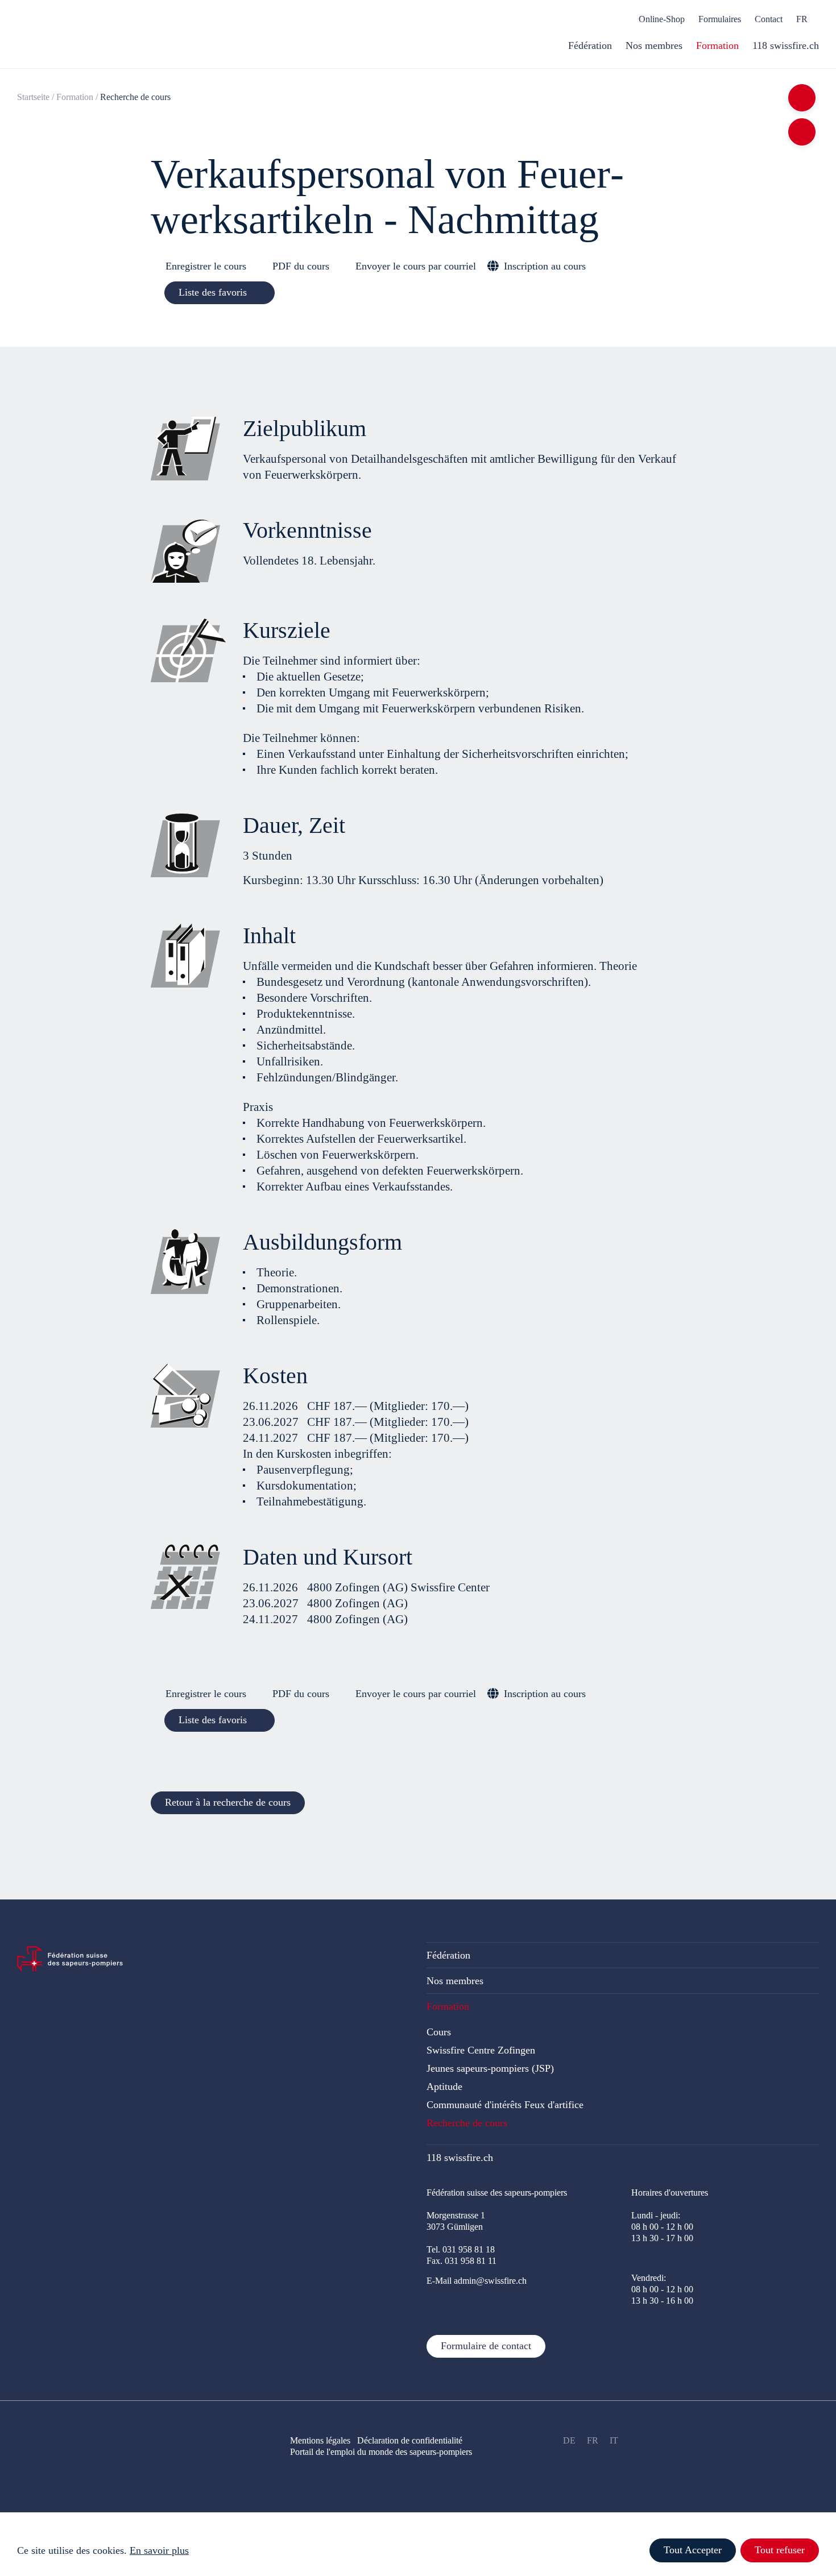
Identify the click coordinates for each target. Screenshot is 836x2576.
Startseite (33, 97)
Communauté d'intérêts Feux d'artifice (505, 2105)
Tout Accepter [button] (693, 2550)
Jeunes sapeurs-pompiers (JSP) (490, 2068)
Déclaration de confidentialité (417, 2440)
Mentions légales (320, 2440)
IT (614, 2440)
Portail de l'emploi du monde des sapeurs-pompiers (381, 2452)
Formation (75, 97)
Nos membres (455, 1981)
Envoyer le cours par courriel (416, 266)
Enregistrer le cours (206, 266)
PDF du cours (301, 266)
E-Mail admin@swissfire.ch (477, 2281)
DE (569, 2440)
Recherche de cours (467, 2123)
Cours (439, 2032)
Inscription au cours (545, 266)
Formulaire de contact (486, 2346)
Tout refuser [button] (780, 2550)
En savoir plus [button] (159, 2550)
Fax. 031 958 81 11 (462, 2261)
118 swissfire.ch (460, 2158)
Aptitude (444, 2086)
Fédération (448, 1955)
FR (593, 2440)
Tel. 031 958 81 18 (461, 2249)
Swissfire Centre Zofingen (481, 2050)
